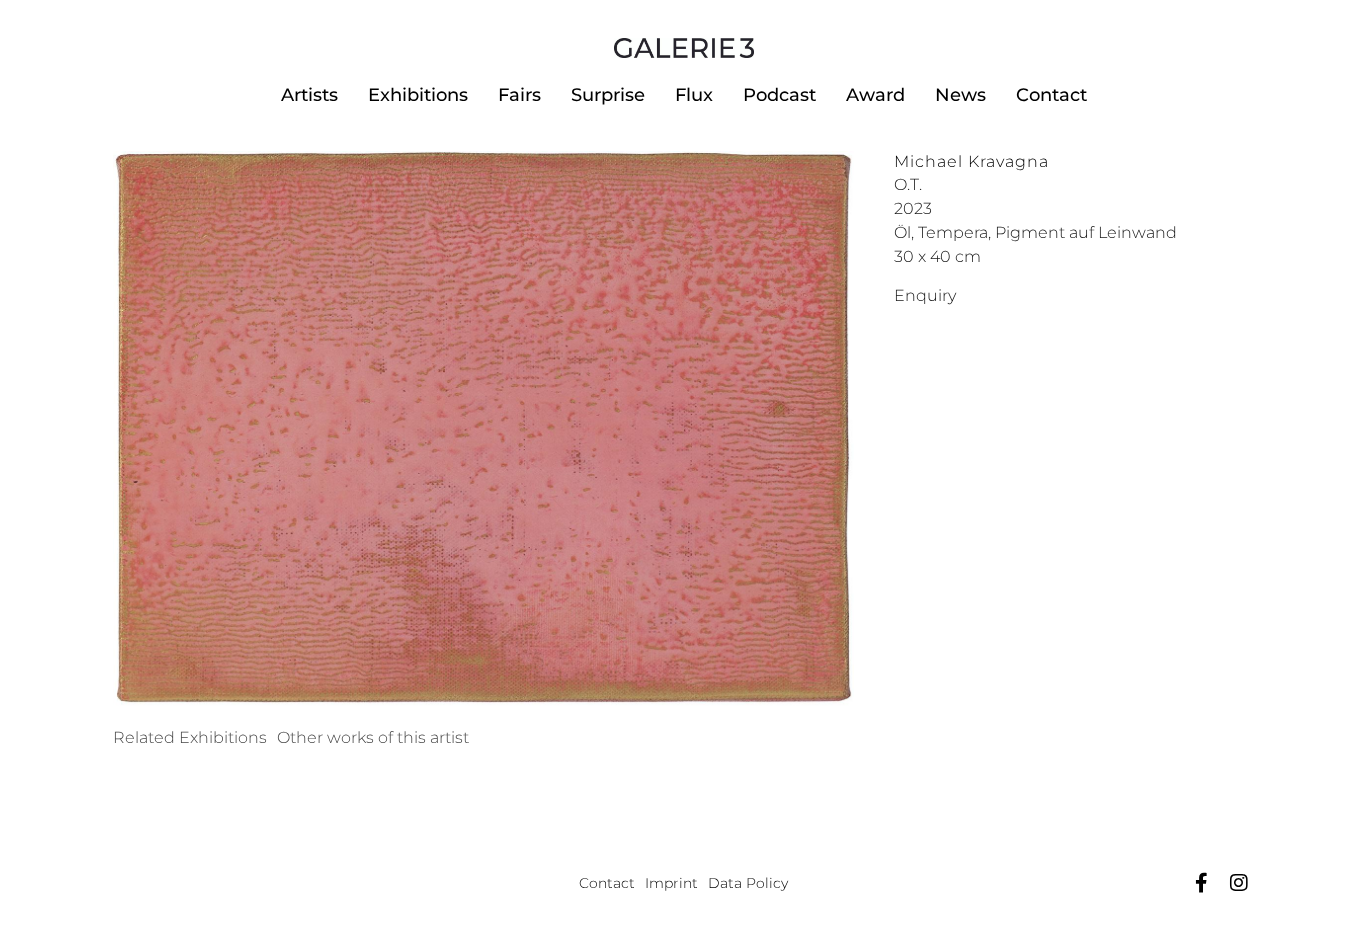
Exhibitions (418, 95)
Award (875, 95)
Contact (1051, 95)
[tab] (190, 738)
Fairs (519, 95)
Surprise (608, 95)
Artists (309, 95)
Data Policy (748, 883)
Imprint (671, 883)
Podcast (779, 95)
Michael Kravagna (971, 161)
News (960, 95)
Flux (694, 95)
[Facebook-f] (1201, 883)
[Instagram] (1239, 883)
